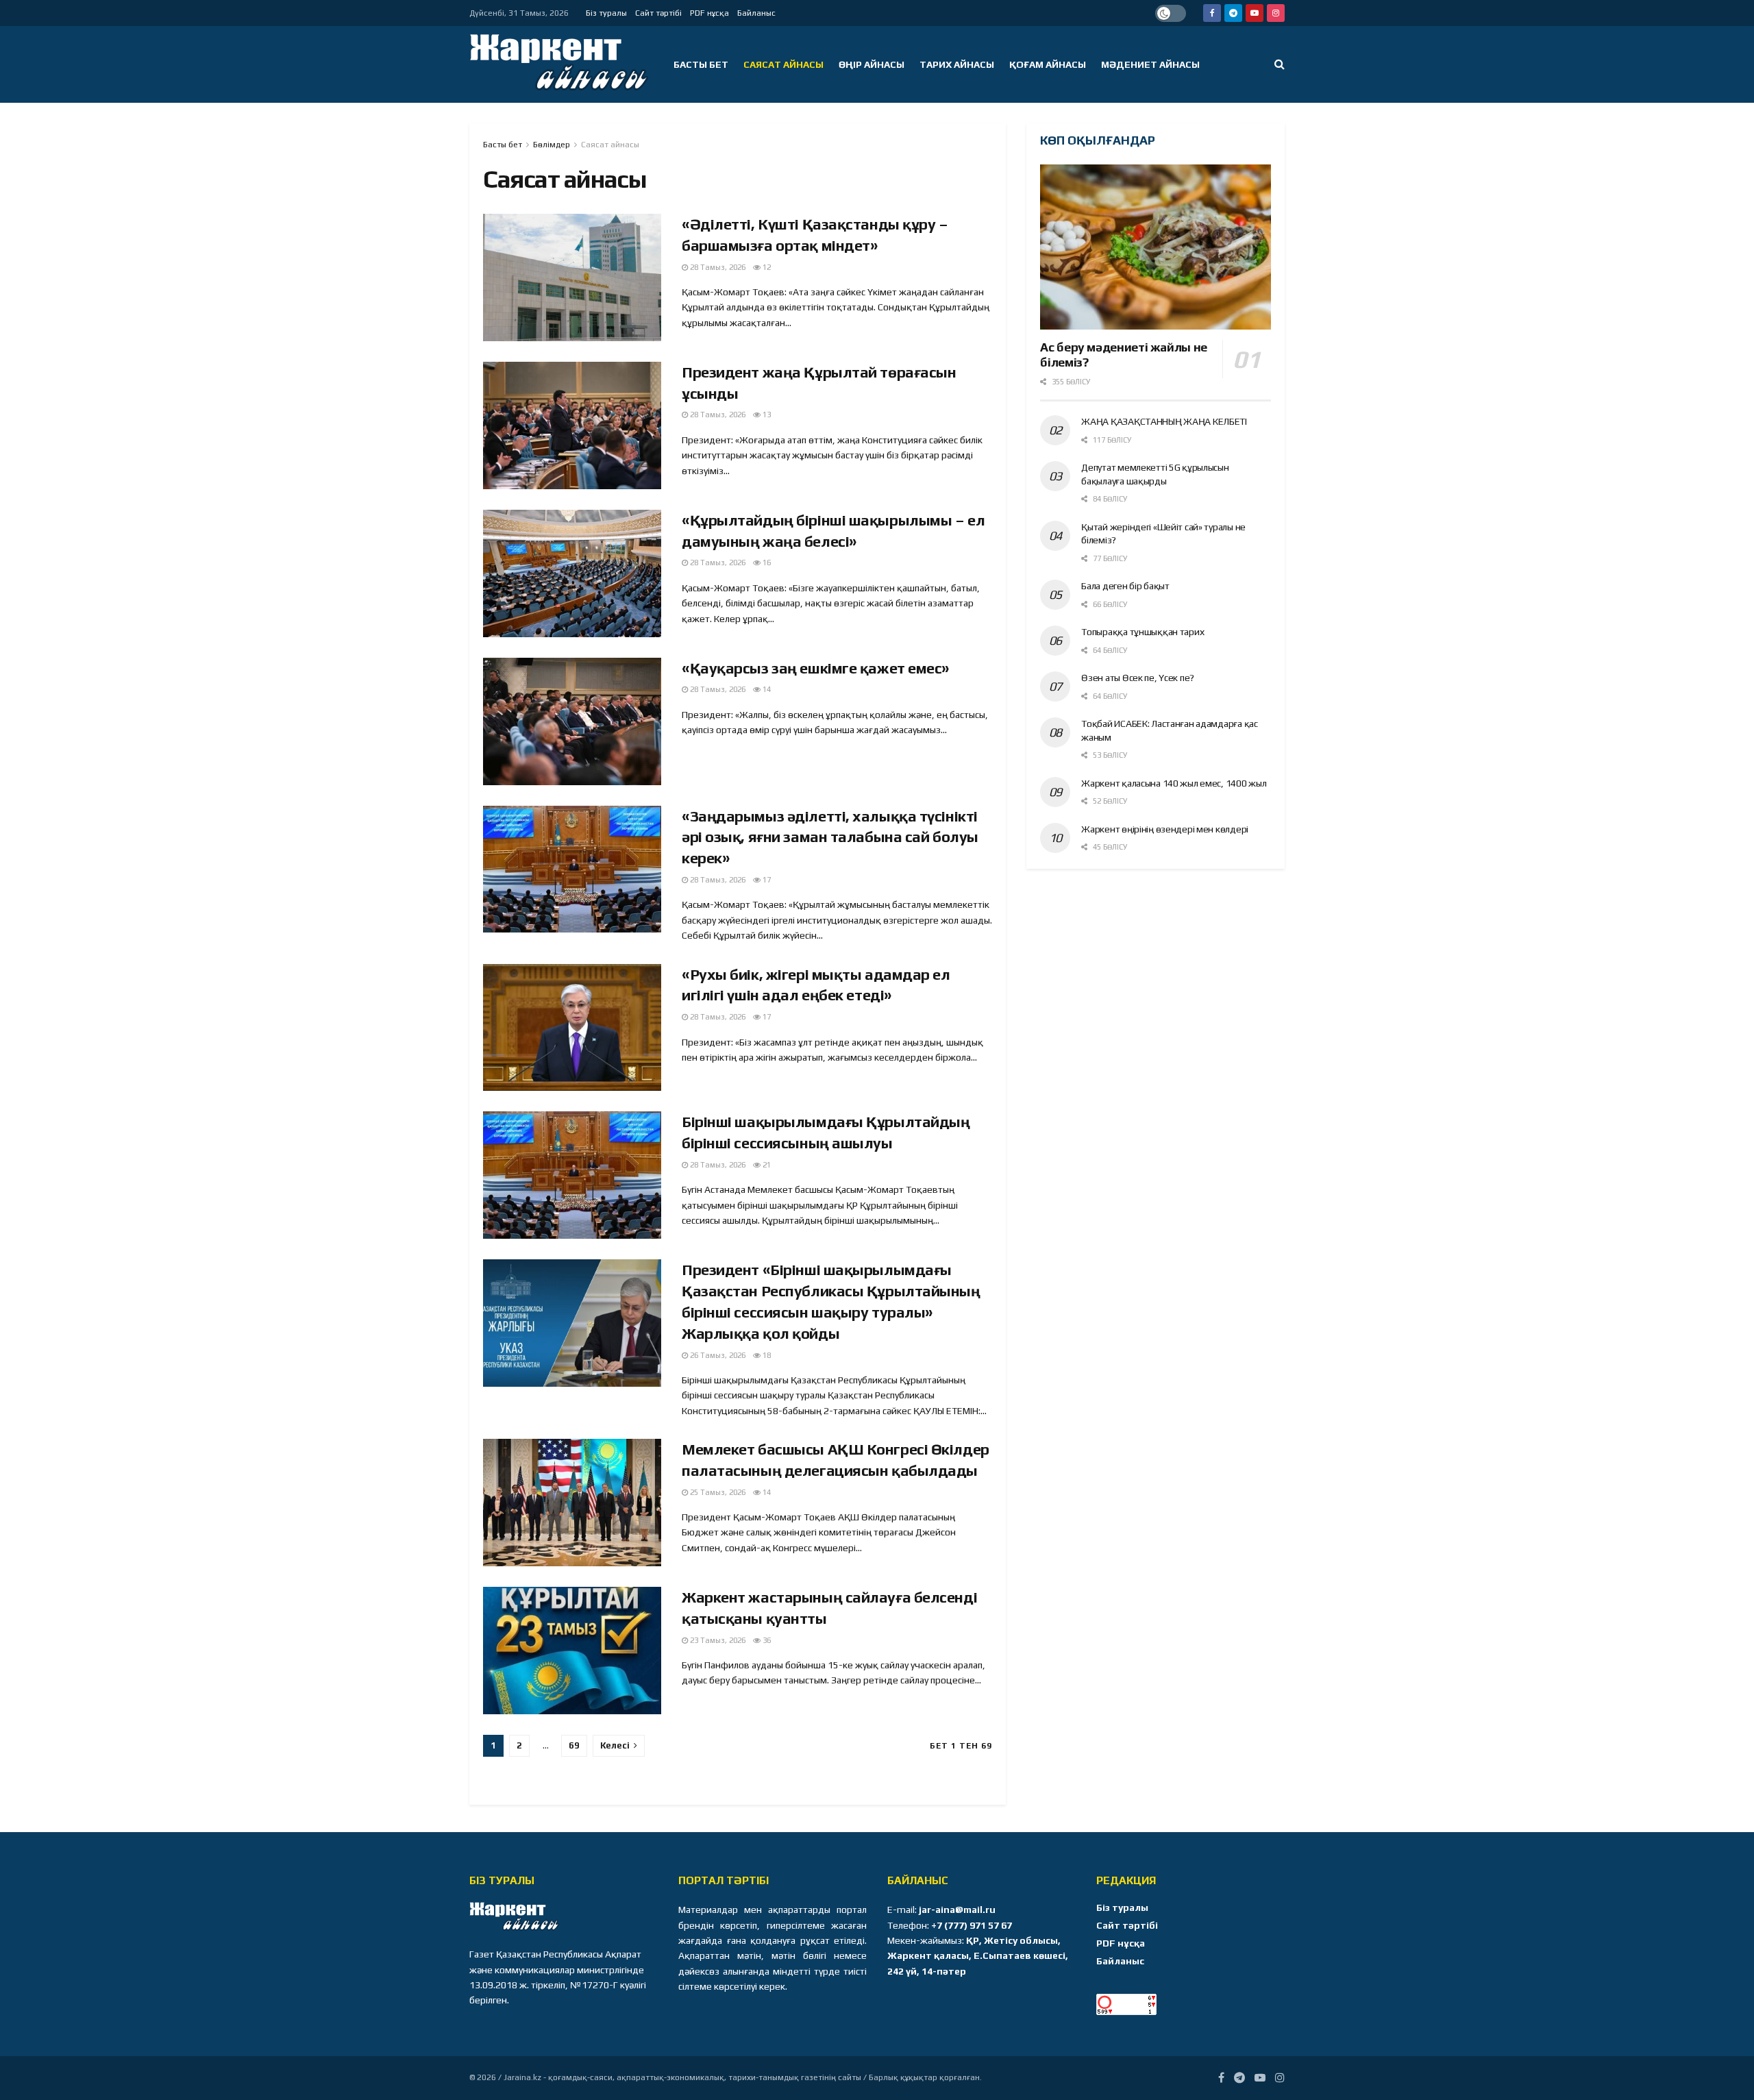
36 (766, 1640)
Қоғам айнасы (1048, 64)
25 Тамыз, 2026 (717, 1492)
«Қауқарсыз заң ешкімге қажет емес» (816, 668)
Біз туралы (606, 13)
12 (766, 267)
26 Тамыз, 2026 (717, 1355)
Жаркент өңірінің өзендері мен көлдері (1165, 829)
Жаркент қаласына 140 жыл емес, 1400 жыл (1174, 783)
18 (766, 1355)
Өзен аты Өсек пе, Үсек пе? (1138, 678)
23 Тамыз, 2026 (717, 1640)
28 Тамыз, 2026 (717, 267)
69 (574, 1745)
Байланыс (756, 13)
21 (766, 1165)
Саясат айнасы (783, 64)
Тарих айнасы (957, 64)
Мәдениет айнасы (1150, 64)
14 (766, 689)
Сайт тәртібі (658, 13)
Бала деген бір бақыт (1125, 586)
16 (766, 563)
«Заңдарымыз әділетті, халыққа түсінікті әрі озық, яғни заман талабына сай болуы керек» (830, 837)
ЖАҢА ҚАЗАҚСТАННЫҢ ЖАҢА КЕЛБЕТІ (1164, 421)
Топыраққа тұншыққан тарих (1142, 632)
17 (766, 880)
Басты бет (701, 64)
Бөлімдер (552, 145)
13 (766, 415)
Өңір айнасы (872, 64)
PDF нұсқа (709, 13)
